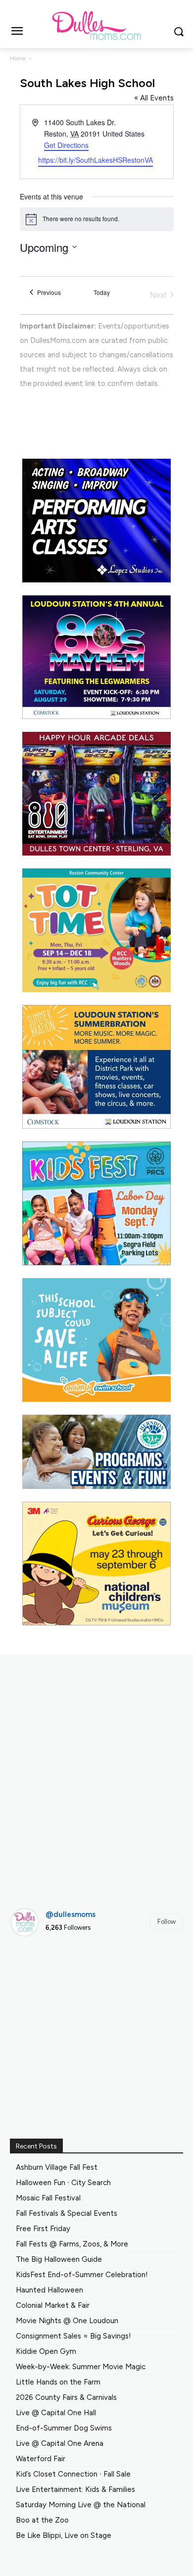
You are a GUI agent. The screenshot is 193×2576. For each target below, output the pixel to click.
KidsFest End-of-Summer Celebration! (82, 2275)
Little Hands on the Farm (58, 2382)
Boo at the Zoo (42, 2520)
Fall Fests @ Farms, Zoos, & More (72, 2244)
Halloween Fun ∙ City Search (63, 2183)
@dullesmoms (71, 1914)
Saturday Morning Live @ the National (81, 2505)
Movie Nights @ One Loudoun (67, 2321)
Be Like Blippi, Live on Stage (64, 2535)
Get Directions (66, 145)
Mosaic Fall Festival (48, 2198)
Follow (167, 1922)
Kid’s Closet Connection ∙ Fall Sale (73, 2474)
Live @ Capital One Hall (56, 2413)
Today (102, 292)
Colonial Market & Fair (53, 2305)
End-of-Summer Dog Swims (64, 2428)
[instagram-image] (37, 1972)
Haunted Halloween (49, 2290)
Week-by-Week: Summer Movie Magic (81, 2367)
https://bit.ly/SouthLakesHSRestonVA (96, 160)
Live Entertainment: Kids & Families (75, 2489)
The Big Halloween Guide (59, 2259)
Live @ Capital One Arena (60, 2443)
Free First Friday (43, 2229)
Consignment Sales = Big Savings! (73, 2336)
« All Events (154, 98)
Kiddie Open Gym (46, 2351)
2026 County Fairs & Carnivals (66, 2397)
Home (18, 58)
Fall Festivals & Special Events (67, 2213)
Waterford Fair (41, 2459)
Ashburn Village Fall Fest (57, 2167)
